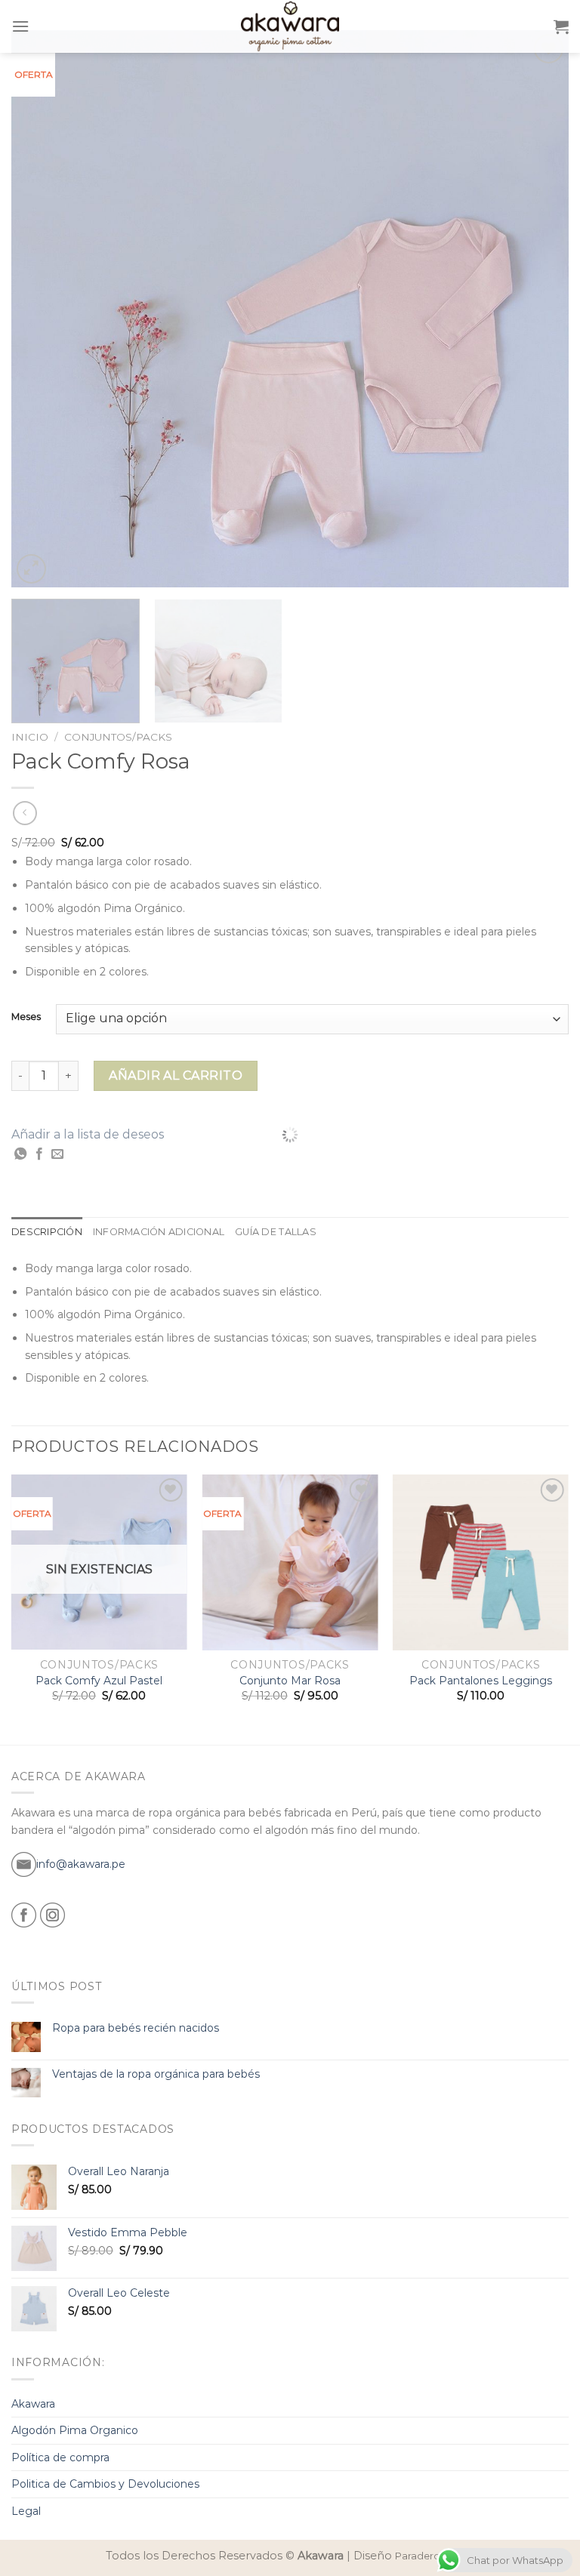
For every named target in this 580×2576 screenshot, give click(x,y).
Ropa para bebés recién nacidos (136, 2028)
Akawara (33, 2404)
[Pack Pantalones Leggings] (481, 1562)
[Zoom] (31, 569)
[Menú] (20, 26)
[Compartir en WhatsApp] (20, 1154)
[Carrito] (561, 26)
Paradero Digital (435, 2556)
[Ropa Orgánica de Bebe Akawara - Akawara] (290, 26)
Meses (26, 1017)
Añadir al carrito (176, 1075)
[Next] (538, 309)
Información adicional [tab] (159, 1232)
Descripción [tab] (47, 1232)
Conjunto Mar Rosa (290, 1681)
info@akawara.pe (81, 1864)
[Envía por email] (57, 1154)
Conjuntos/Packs (118, 737)
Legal (26, 2511)
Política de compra (60, 2457)
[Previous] (42, 309)
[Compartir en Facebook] (39, 1154)
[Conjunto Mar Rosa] (290, 1562)
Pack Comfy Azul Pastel (99, 1681)
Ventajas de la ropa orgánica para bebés (156, 2074)
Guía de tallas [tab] (276, 1232)
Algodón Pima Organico (75, 2430)
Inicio (30, 737)
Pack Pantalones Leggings (481, 1681)
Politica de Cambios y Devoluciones (105, 2484)
